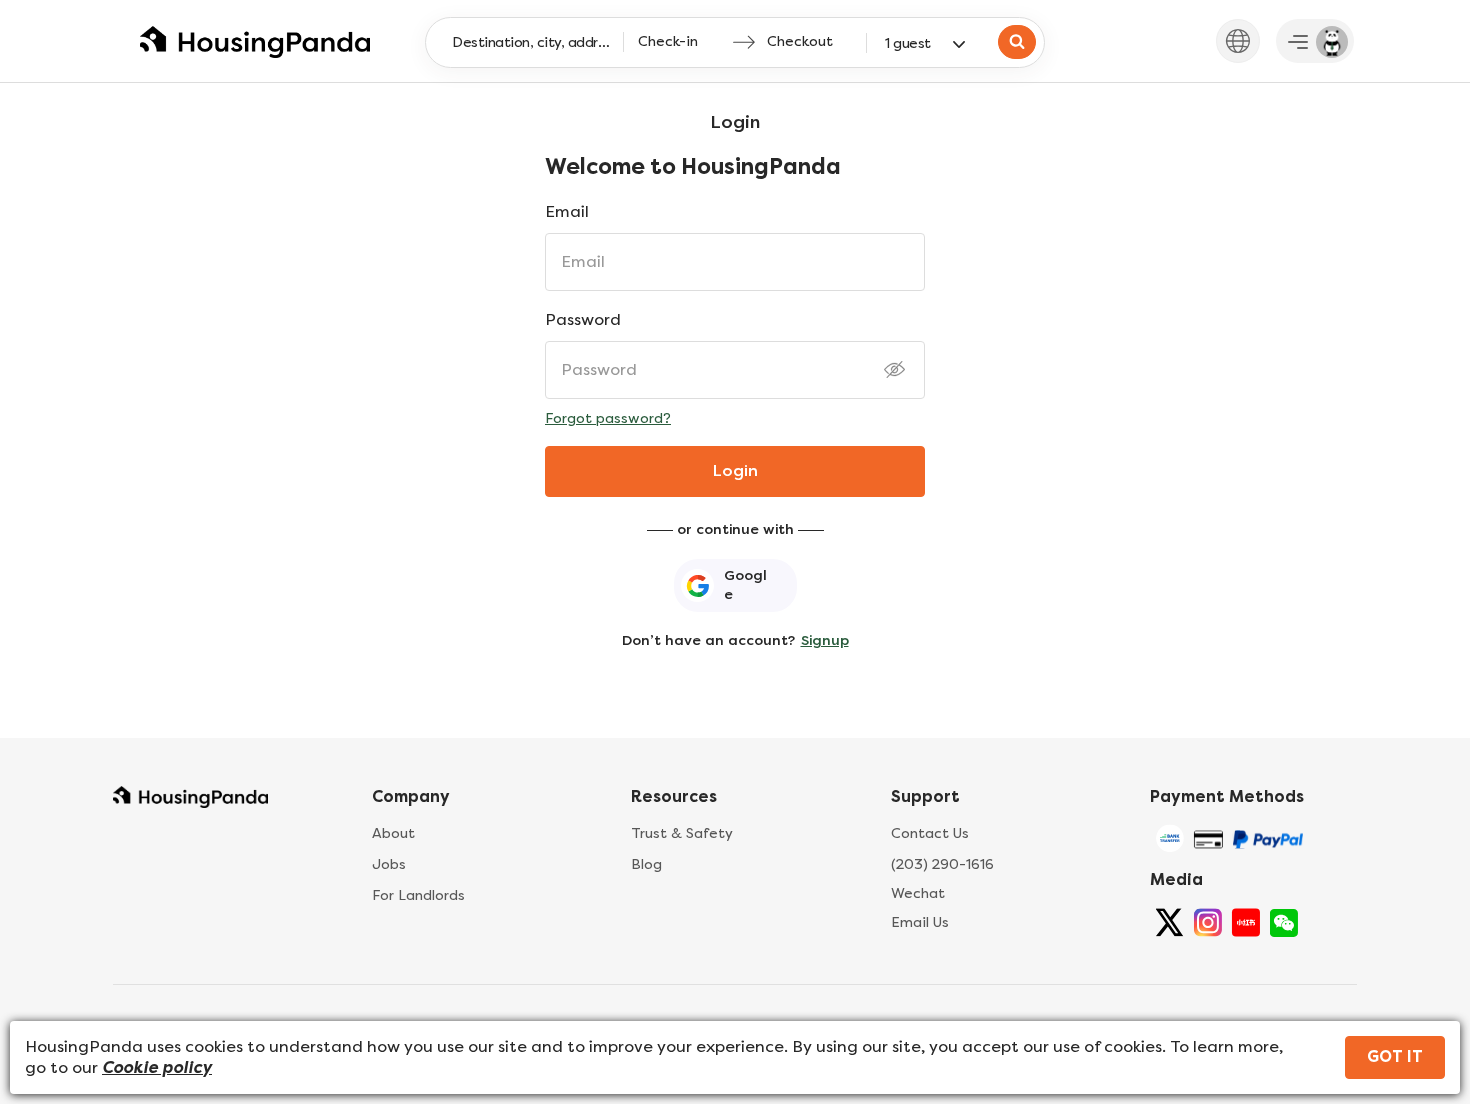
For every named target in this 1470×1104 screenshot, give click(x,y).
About (393, 833)
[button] (1238, 40)
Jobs (389, 864)
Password (583, 319)
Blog (646, 864)
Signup (825, 640)
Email (567, 211)
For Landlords (418, 895)
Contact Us (930, 833)
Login (735, 470)
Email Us (920, 922)
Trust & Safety (682, 833)
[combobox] (536, 42)
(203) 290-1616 (942, 864)
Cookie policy (157, 1067)
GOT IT (1395, 1056)
